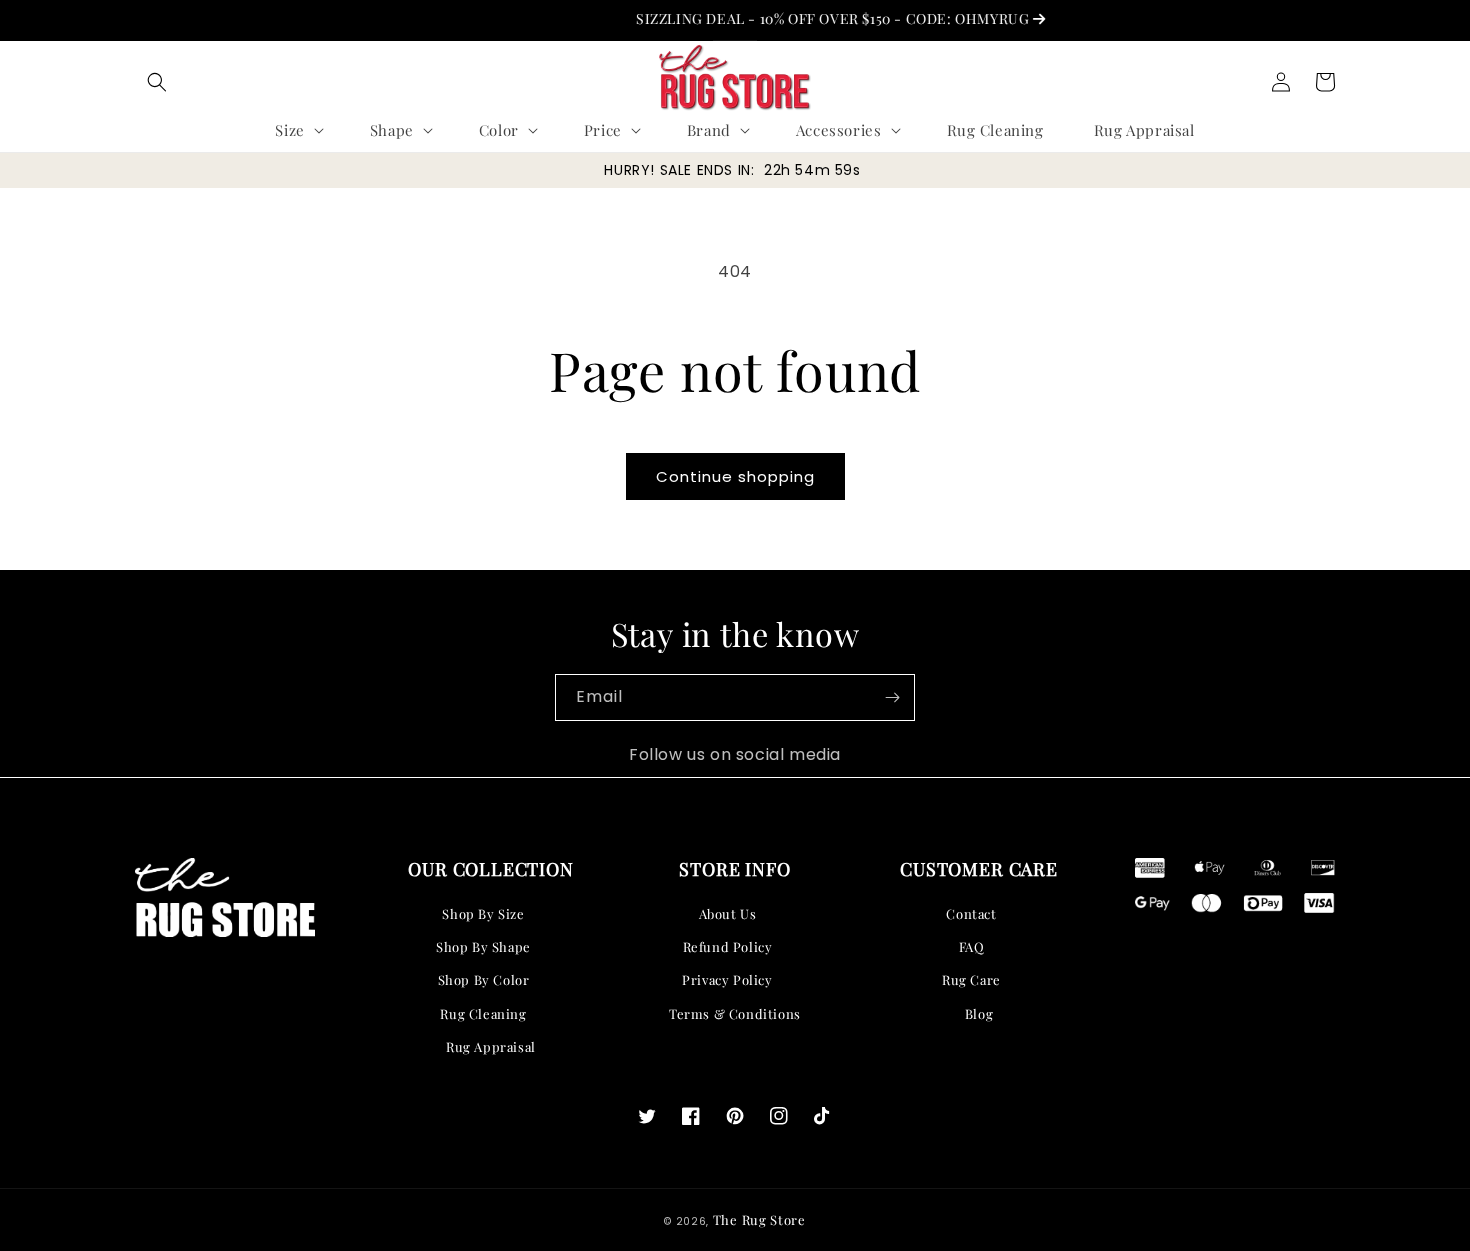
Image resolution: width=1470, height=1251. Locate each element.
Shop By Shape (483, 946)
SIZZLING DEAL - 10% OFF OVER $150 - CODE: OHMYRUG (817, 18)
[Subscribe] (892, 697)
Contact (971, 913)
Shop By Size (483, 913)
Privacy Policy (727, 979)
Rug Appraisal (491, 1046)
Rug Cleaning (483, 1013)
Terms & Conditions (735, 1013)
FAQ (972, 946)
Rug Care (971, 979)
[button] (157, 82)
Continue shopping (735, 476)
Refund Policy (728, 946)
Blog (979, 1013)
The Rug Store (759, 1219)
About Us (728, 913)
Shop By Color (484, 979)
